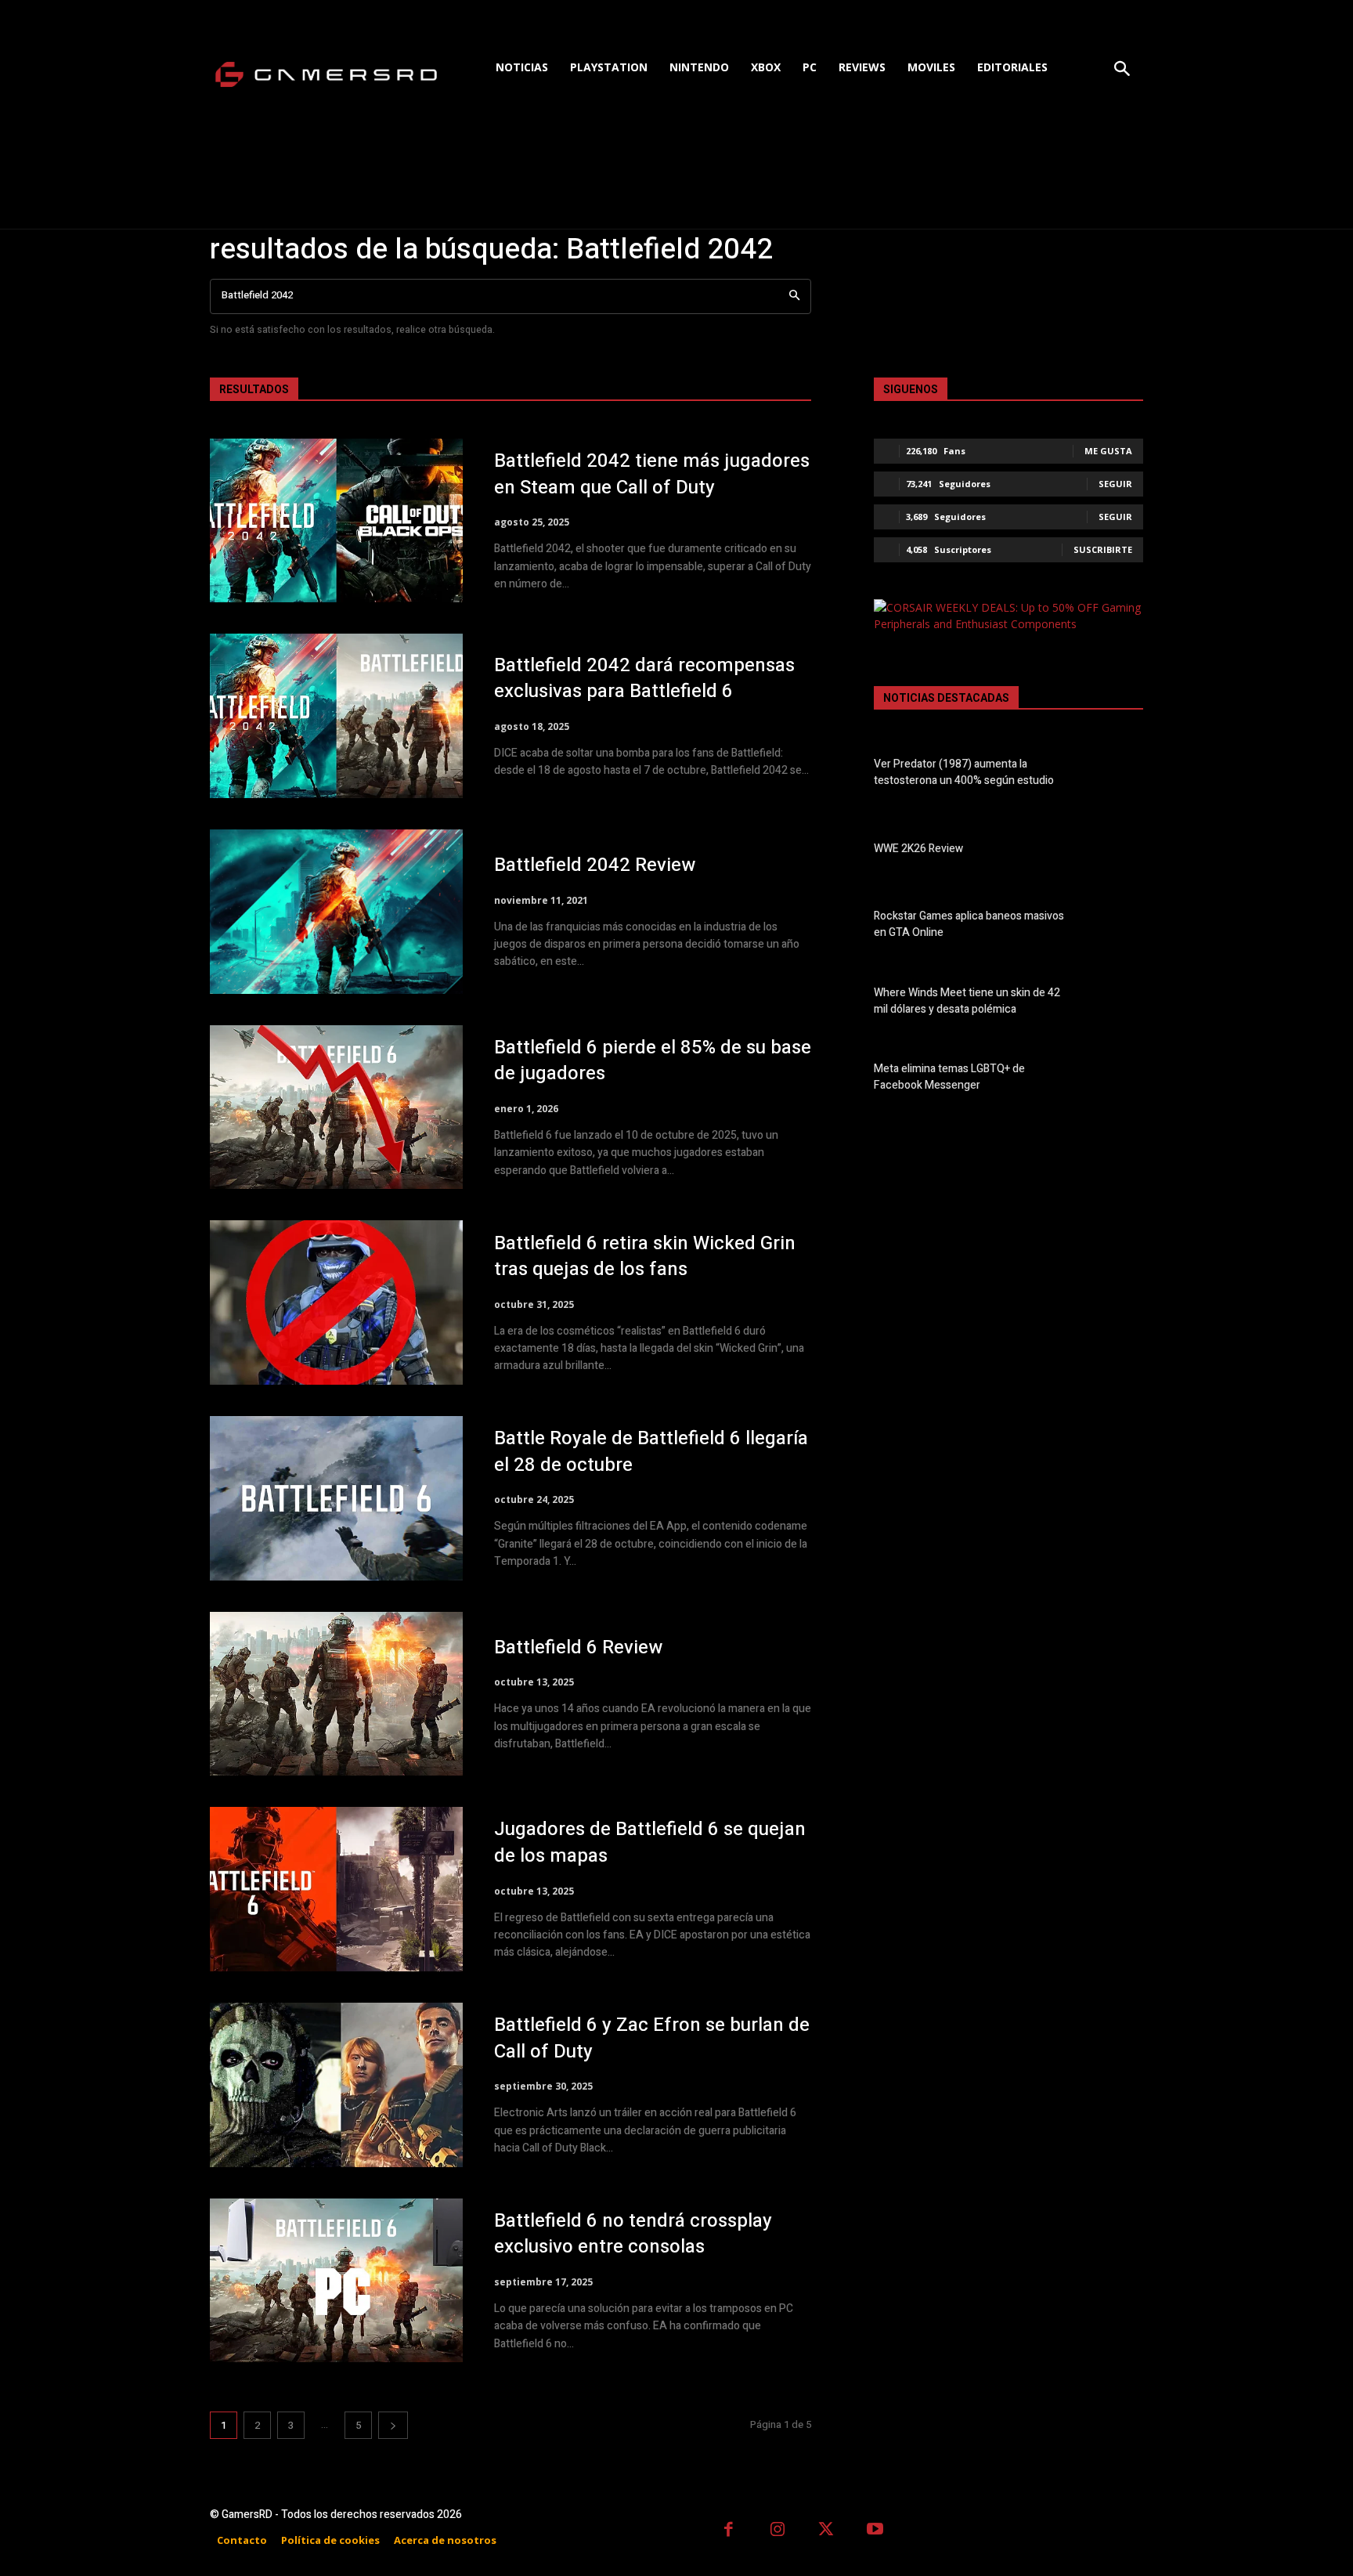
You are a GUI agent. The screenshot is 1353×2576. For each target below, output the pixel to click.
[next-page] (393, 2425)
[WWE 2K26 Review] (1116, 851)
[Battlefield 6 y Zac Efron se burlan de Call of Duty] (336, 2085)
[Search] (794, 296)
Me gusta (1108, 451)
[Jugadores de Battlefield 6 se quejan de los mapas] (336, 1889)
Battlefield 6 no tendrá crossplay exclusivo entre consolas (633, 2234)
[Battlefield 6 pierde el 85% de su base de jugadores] (336, 1107)
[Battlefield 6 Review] (336, 1694)
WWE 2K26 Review (918, 849)
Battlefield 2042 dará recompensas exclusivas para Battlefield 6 (644, 679)
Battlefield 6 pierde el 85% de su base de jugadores (653, 1061)
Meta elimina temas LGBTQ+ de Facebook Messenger (949, 1077)
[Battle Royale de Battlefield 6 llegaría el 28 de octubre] (336, 1498)
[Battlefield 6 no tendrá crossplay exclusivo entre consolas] (336, 2281)
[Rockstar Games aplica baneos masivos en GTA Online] (1116, 927)
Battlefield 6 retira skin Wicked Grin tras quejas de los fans (645, 1257)
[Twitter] (826, 2531)
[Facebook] (729, 2531)
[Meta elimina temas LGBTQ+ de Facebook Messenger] (1116, 1080)
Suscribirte (1103, 549)
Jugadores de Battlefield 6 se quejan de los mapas (650, 1843)
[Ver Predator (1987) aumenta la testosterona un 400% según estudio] (1116, 775)
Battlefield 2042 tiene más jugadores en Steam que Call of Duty (652, 474)
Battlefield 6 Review (578, 1647)
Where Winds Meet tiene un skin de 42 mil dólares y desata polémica (967, 1001)
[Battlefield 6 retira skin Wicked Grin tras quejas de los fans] (336, 1302)
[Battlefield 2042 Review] (336, 912)
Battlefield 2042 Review (595, 865)
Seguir (1115, 484)
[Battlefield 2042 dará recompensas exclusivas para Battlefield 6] (336, 716)
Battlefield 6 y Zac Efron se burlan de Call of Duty (652, 2038)
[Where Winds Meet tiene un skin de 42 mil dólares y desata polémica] (1116, 1004)
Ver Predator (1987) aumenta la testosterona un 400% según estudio (964, 772)
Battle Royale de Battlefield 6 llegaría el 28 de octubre (651, 1452)
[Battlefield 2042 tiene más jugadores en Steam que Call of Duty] (336, 521)
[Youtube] (876, 2531)
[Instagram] (778, 2531)
